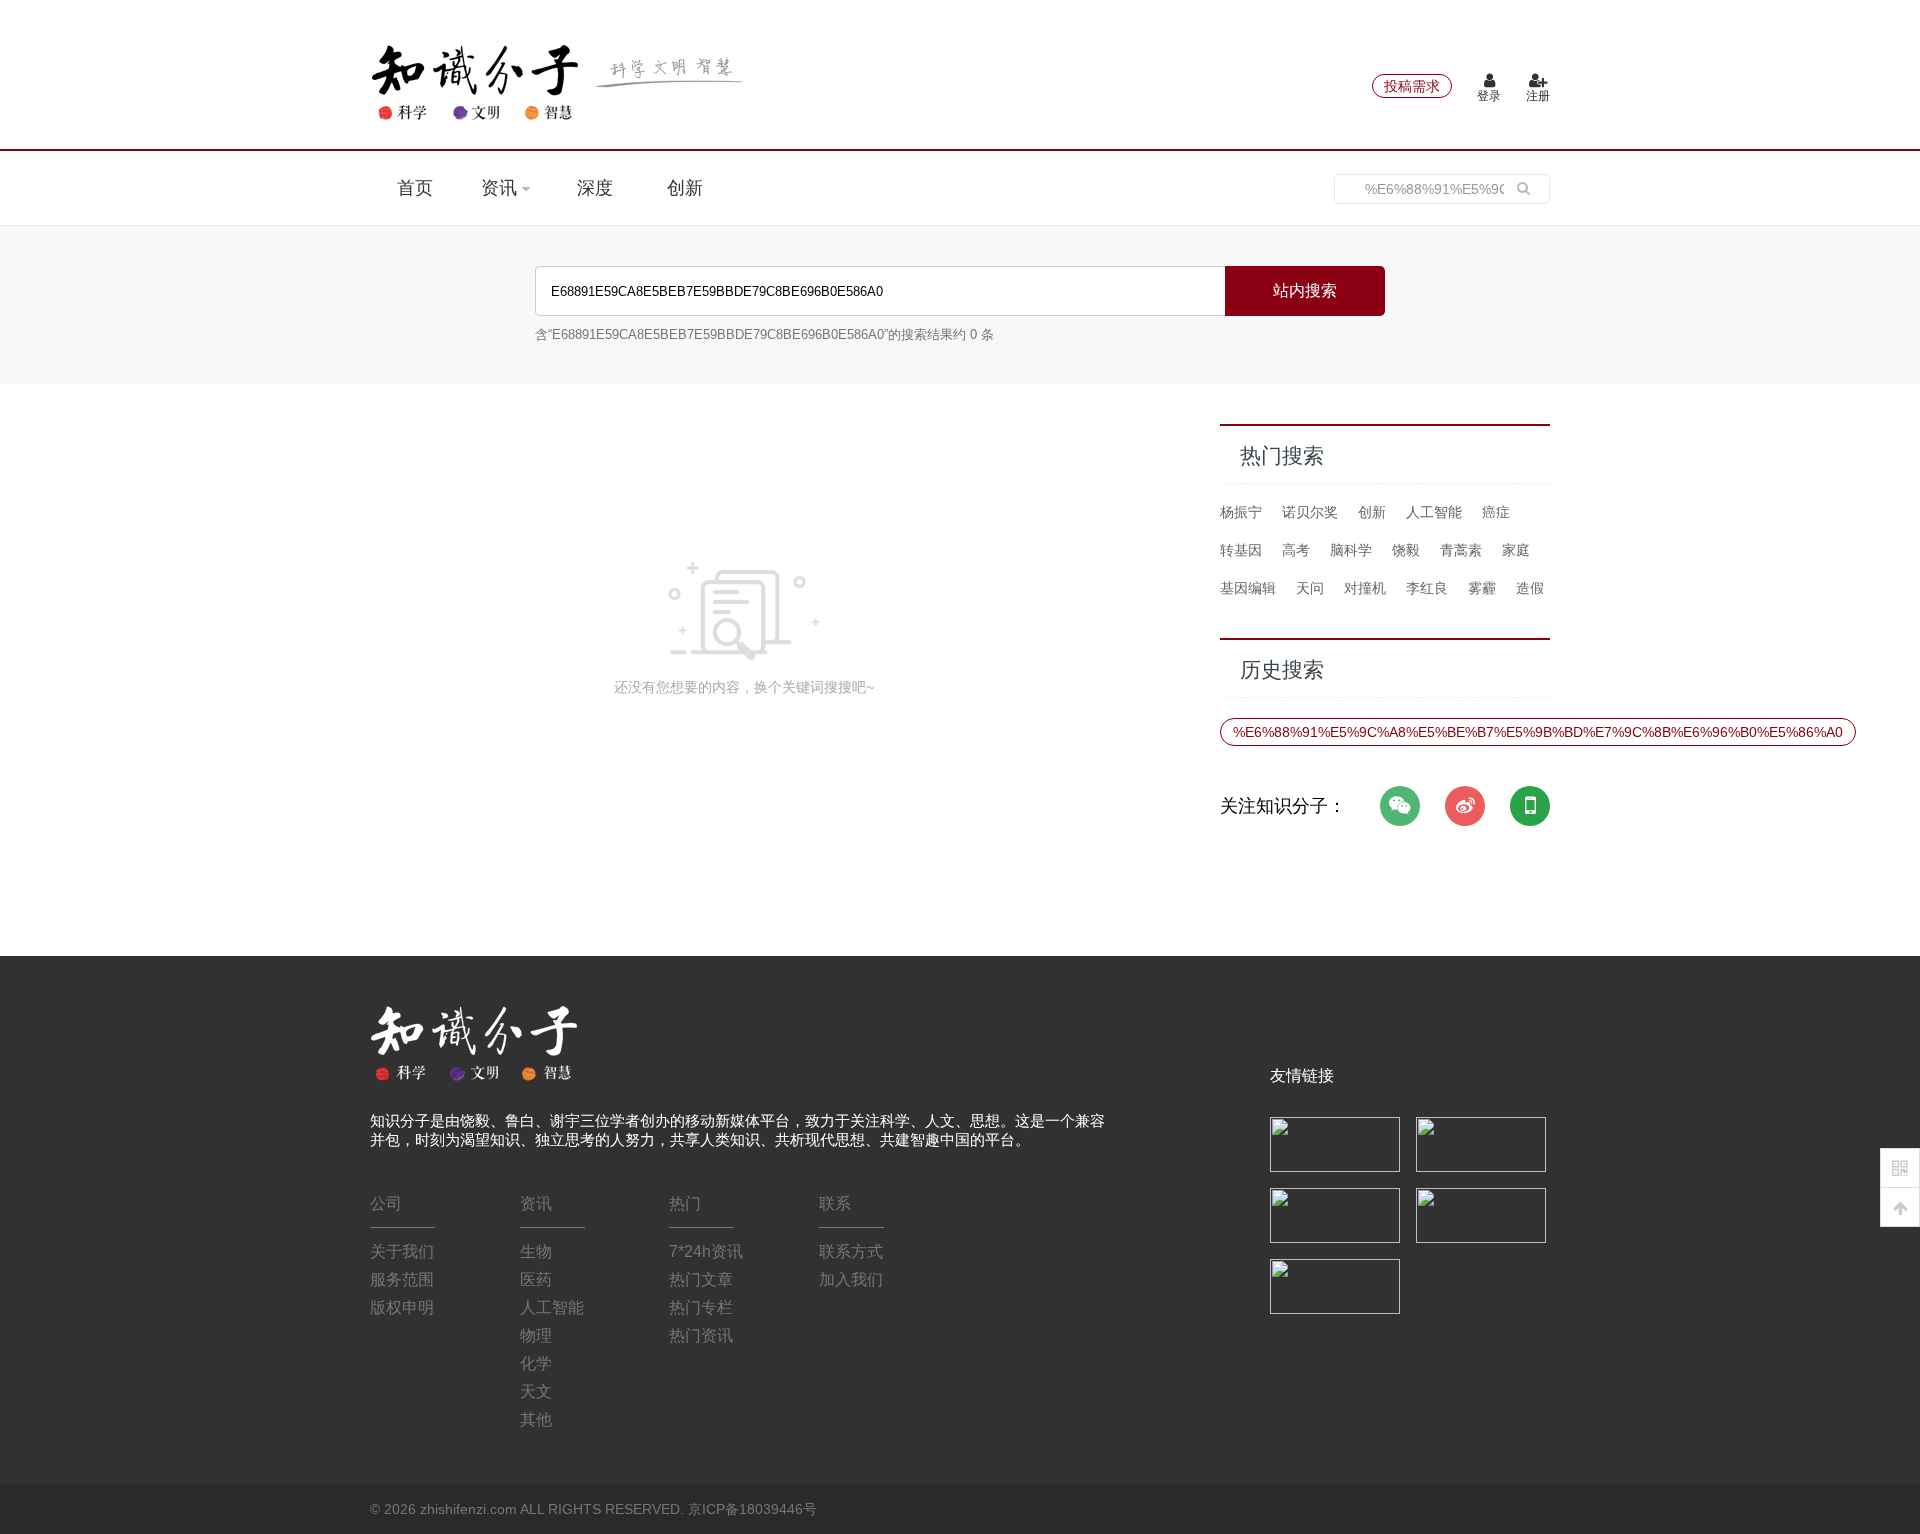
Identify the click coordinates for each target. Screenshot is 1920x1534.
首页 (415, 188)
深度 (595, 188)
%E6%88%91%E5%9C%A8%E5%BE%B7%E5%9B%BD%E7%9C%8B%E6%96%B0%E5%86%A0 (1538, 732)
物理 (536, 1335)
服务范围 (402, 1279)
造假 (1530, 588)
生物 (536, 1251)
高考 (1296, 550)
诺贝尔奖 (1310, 512)
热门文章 (701, 1279)
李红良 (1427, 588)
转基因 (1241, 550)
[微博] (1465, 806)
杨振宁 (1241, 512)
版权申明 (402, 1307)
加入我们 (851, 1279)
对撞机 (1365, 588)
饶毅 (1406, 550)
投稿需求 (1412, 86)
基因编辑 (1248, 588)
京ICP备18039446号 (752, 1509)
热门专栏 (701, 1307)
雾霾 (1482, 588)
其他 (536, 1419)
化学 (536, 1363)
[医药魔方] (1335, 1285)
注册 (1538, 96)
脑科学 (1351, 550)
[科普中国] (1335, 1214)
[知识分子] (560, 82)
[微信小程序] (1530, 806)
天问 (1310, 588)
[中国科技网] (1481, 1143)
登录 (1489, 96)
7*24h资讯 (706, 1251)
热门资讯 (701, 1335)
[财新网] (1481, 1214)
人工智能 (1434, 512)
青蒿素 (1461, 550)
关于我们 (402, 1251)
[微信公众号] (1400, 806)
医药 (536, 1279)
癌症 (1496, 512)
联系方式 (851, 1251)
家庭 (1516, 550)
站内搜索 (1305, 290)
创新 (685, 188)
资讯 (501, 188)
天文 (536, 1391)
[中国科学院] (1335, 1143)
